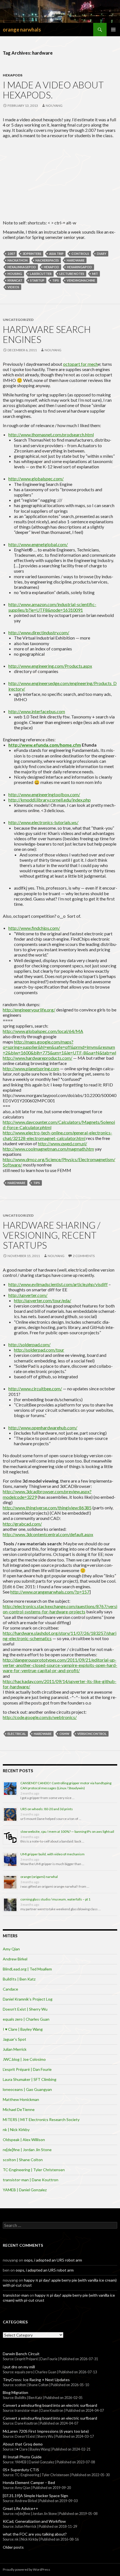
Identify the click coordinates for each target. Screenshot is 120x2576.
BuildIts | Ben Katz (19, 1979)
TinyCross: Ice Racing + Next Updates (36, 2380)
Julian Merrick (15, 2049)
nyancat (15, 280)
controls (80, 254)
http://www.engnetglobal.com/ (38, 544)
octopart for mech (81, 364)
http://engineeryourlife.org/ (29, 1010)
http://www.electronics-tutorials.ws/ (43, 822)
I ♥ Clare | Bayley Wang (23, 2029)
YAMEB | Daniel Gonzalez (25, 2190)
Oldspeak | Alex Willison (24, 2140)
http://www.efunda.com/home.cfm (45, 745)
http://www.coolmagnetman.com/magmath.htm (48, 1149)
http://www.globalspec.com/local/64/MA (43, 1031)
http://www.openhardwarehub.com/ (43, 1428)
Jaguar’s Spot (15, 2039)
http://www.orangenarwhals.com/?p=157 (50, 1592)
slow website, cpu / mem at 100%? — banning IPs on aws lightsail (67, 1831)
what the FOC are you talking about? (35, 2534)
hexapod (51, 267)
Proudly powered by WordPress (27, 2569)
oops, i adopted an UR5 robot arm (53, 2260)
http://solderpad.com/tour (39, 1350)
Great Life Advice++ (21, 2508)
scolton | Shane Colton (23, 2160)
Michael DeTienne (19, 2109)
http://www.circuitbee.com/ (35, 1389)
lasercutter (41, 274)
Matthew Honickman (21, 2099)
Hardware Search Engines (47, 334)
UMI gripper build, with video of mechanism (52, 1854)
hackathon (18, 260)
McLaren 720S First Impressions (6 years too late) (46, 2431)
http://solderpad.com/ (29, 1344)
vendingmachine (81, 280)
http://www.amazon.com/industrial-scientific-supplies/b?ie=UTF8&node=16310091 (52, 607)
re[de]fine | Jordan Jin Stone (27, 2150)
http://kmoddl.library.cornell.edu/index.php (50, 800)
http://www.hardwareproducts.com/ (38, 1058)
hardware (76, 260)
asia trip (56, 254)
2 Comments (84, 1256)
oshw (64, 1734)
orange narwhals (22, 30)
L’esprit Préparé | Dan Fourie (27, 2069)
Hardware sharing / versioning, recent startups (52, 1235)
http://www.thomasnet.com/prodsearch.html (51, 434)
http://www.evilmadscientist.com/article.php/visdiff (58, 1284)
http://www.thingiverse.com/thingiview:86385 (47, 1508)
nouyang (54, 106)
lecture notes (72, 274)
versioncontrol (92, 1734)
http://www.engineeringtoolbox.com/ (44, 794)
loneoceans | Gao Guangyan (27, 2089)
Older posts (13, 2547)
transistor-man (16, 2295)
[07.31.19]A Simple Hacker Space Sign (35, 2496)
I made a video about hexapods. (53, 90)
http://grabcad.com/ (22, 1524)
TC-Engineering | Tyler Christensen (34, 2170)
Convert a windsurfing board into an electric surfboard (50, 2405)
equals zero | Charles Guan (26, 2019)
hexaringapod (80, 267)
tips (56, 280)
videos (13, 287)
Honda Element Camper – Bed (29, 2482)
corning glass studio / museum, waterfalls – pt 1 (55, 1899)
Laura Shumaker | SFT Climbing (30, 2079)
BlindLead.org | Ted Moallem (27, 1969)
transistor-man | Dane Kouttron (31, 2180)
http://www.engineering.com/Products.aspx (50, 666)
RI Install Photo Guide (22, 2457)
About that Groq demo (23, 2444)
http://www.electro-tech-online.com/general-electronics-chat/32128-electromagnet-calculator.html (57, 1135)
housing (15, 274)
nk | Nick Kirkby (16, 2130)
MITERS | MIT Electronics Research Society (41, 2119)
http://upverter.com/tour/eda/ (43, 1300)
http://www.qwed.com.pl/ (63, 1143)
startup (37, 280)
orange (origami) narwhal (39, 1877)
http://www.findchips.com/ (34, 928)
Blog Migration (15, 2392)
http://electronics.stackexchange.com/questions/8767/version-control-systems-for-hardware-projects (60, 1609)
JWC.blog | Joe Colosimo (24, 2059)
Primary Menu (113, 30)
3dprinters (32, 254)
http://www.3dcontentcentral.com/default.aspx (48, 1534)
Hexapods (13, 75)
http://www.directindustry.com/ (39, 632)
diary (102, 254)
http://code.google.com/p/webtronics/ (40, 1717)
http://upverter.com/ (28, 1295)
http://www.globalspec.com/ (36, 479)
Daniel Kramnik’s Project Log (28, 1999)
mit (95, 274)
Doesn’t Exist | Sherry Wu (25, 2009)
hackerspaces (47, 260)
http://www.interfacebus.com (37, 711)
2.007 (11, 254)
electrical (17, 1734)
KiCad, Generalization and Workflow (34, 2521)
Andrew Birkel (15, 1959)
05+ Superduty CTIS (21, 2470)
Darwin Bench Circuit (21, 2354)
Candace (10, 1989)
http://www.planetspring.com (31, 1068)
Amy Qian (11, 1949)
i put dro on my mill (19, 2367)
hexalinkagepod (22, 267)
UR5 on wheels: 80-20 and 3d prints (47, 1809)
